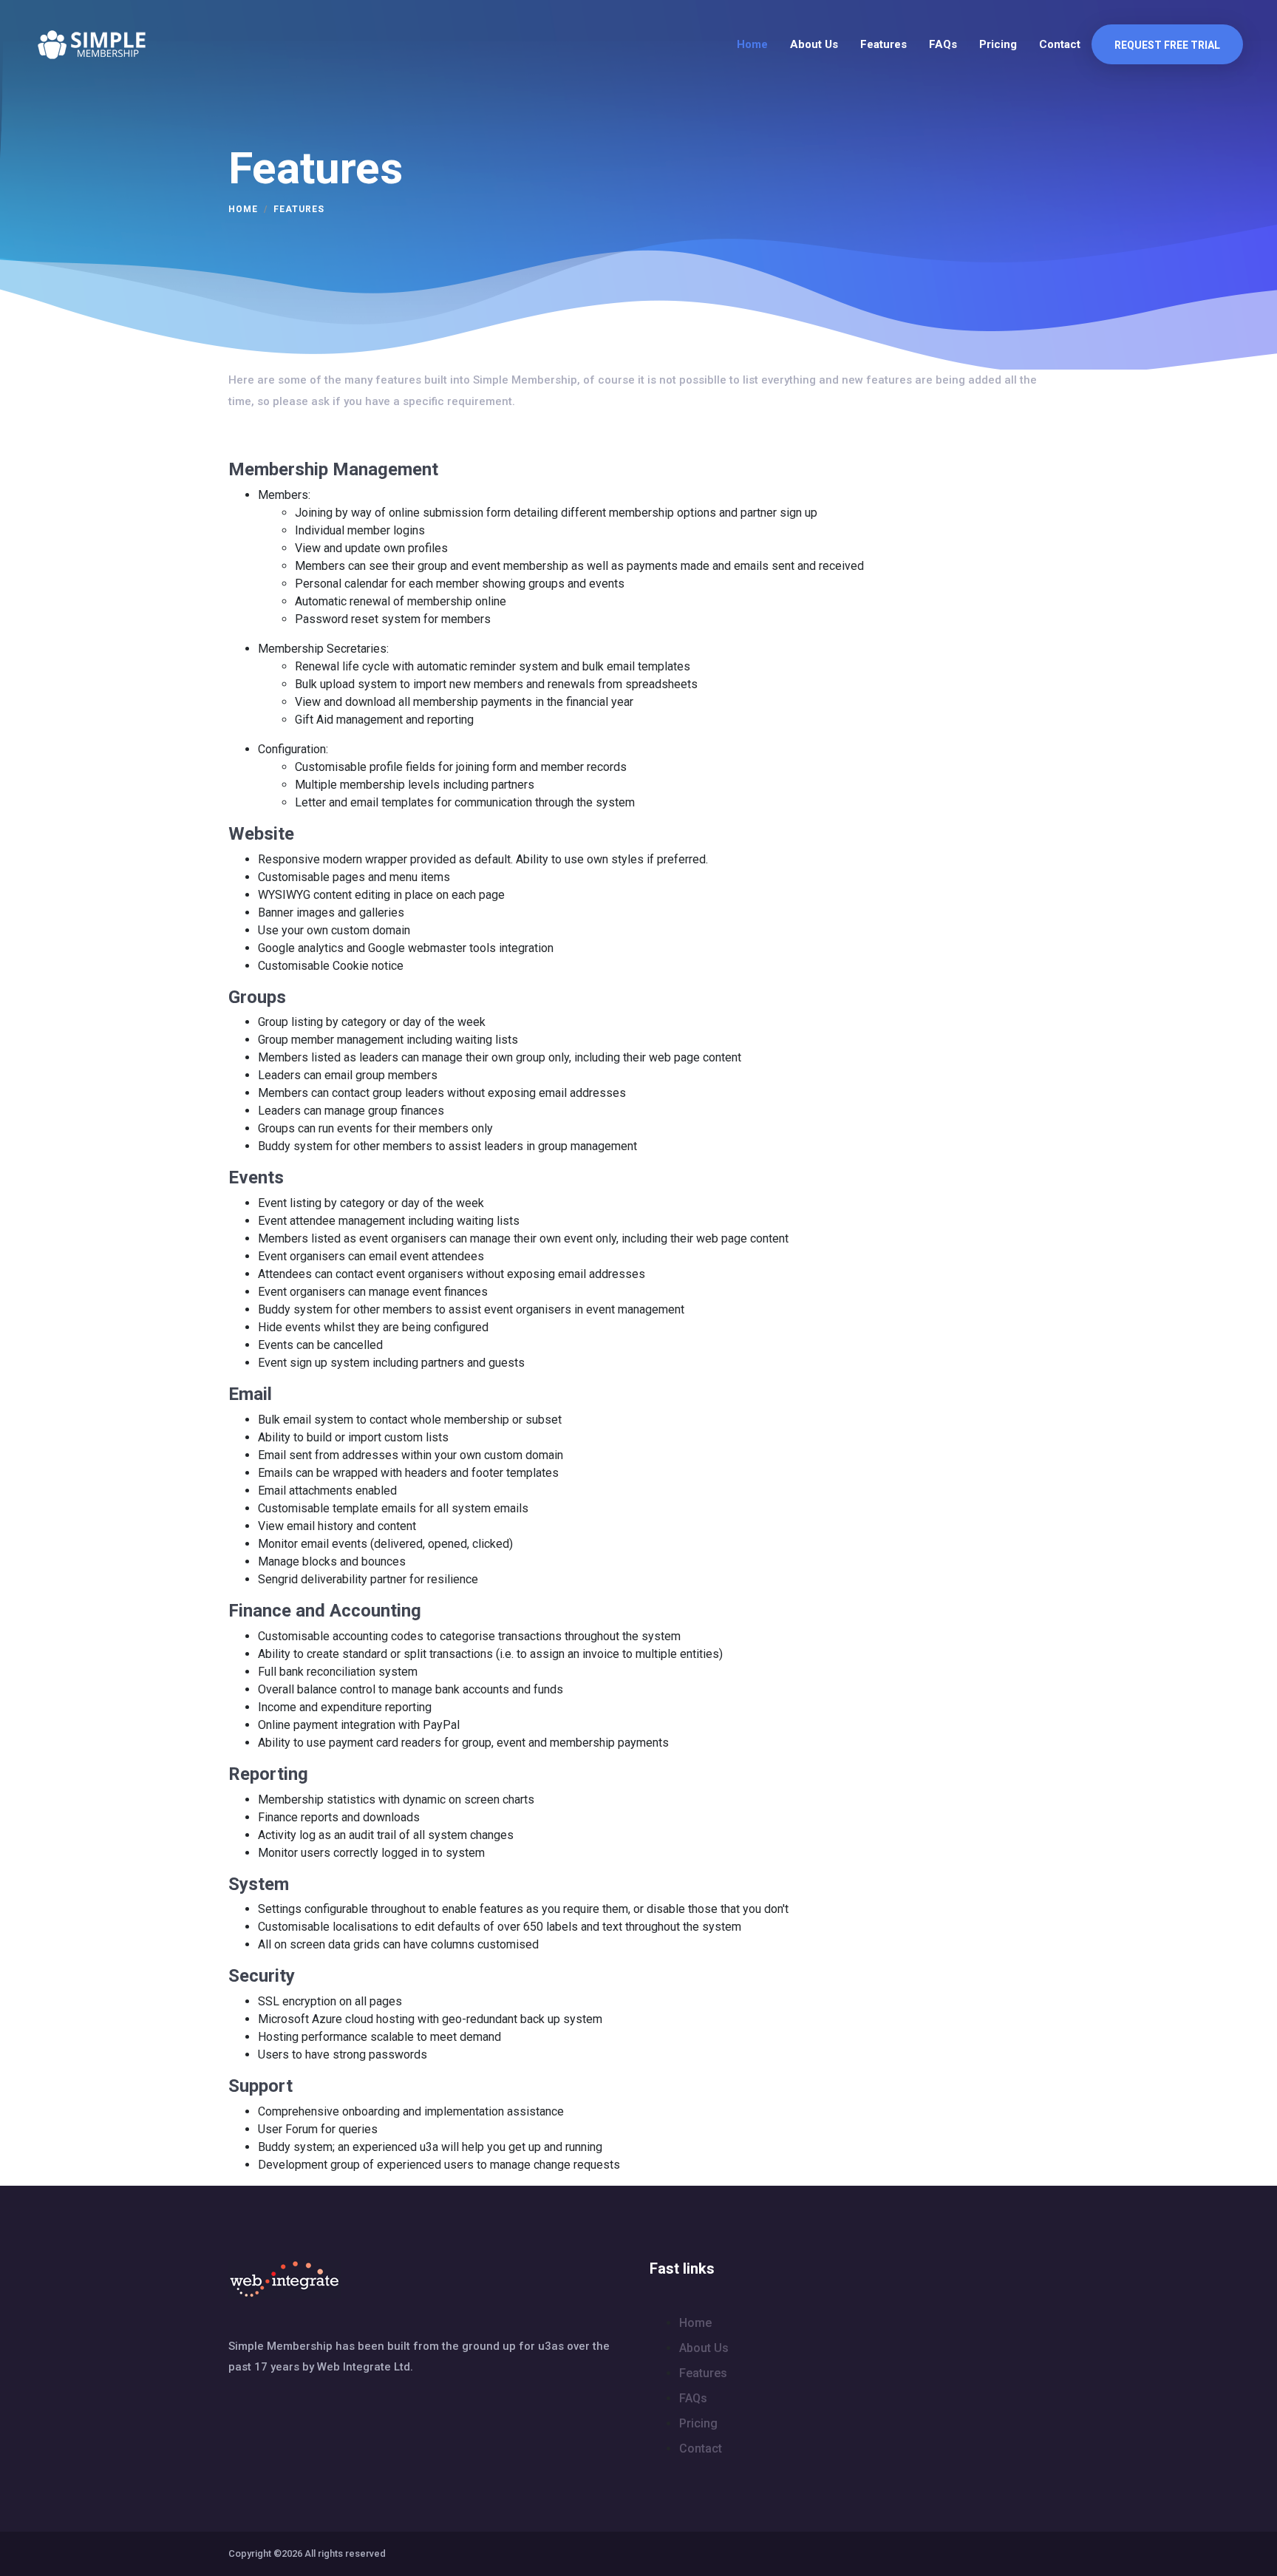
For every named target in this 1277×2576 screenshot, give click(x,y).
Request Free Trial (1167, 45)
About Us (814, 44)
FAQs (943, 44)
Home (752, 44)
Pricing (998, 44)
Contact (1060, 44)
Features (883, 44)
